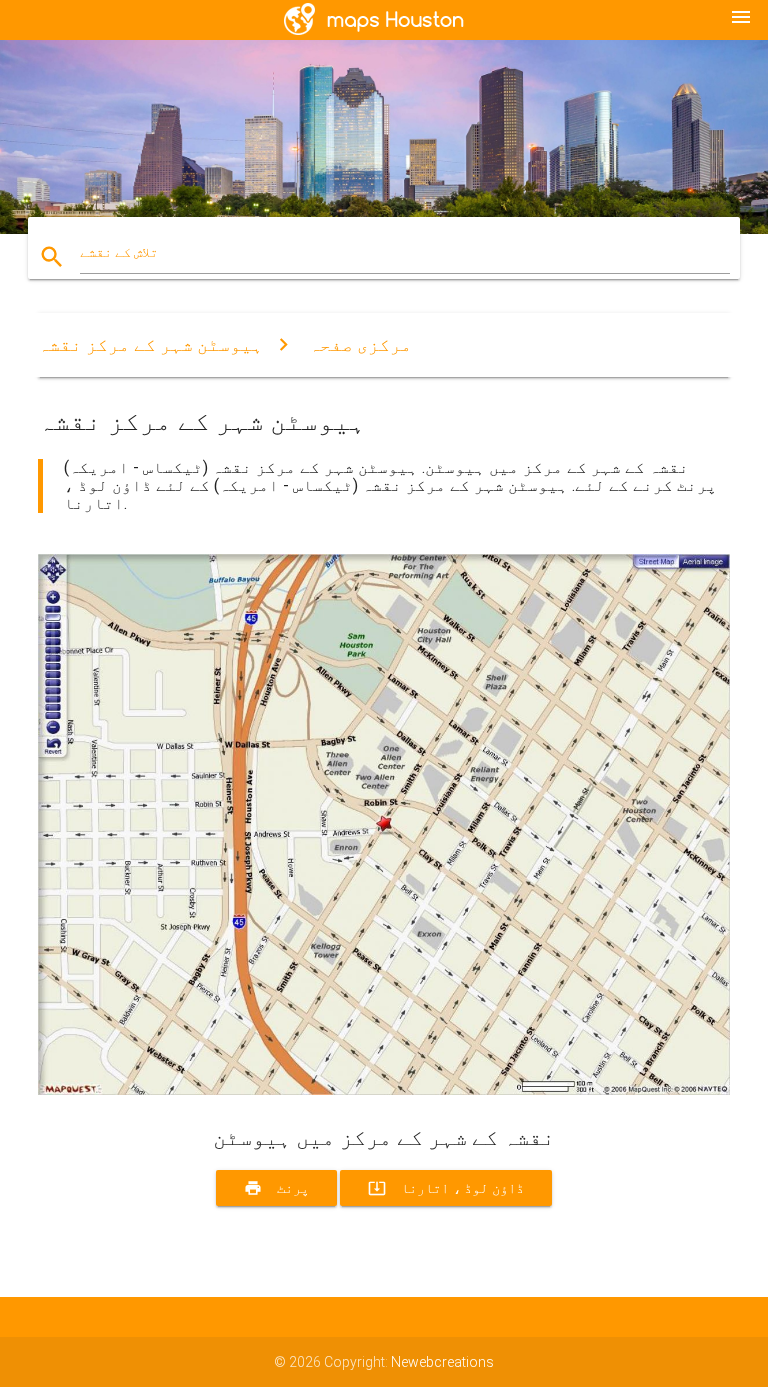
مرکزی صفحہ (360, 344)
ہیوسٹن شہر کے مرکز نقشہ (150, 344)
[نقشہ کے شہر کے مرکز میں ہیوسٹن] (383, 1090)
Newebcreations (442, 1362)
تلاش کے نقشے (119, 252)
